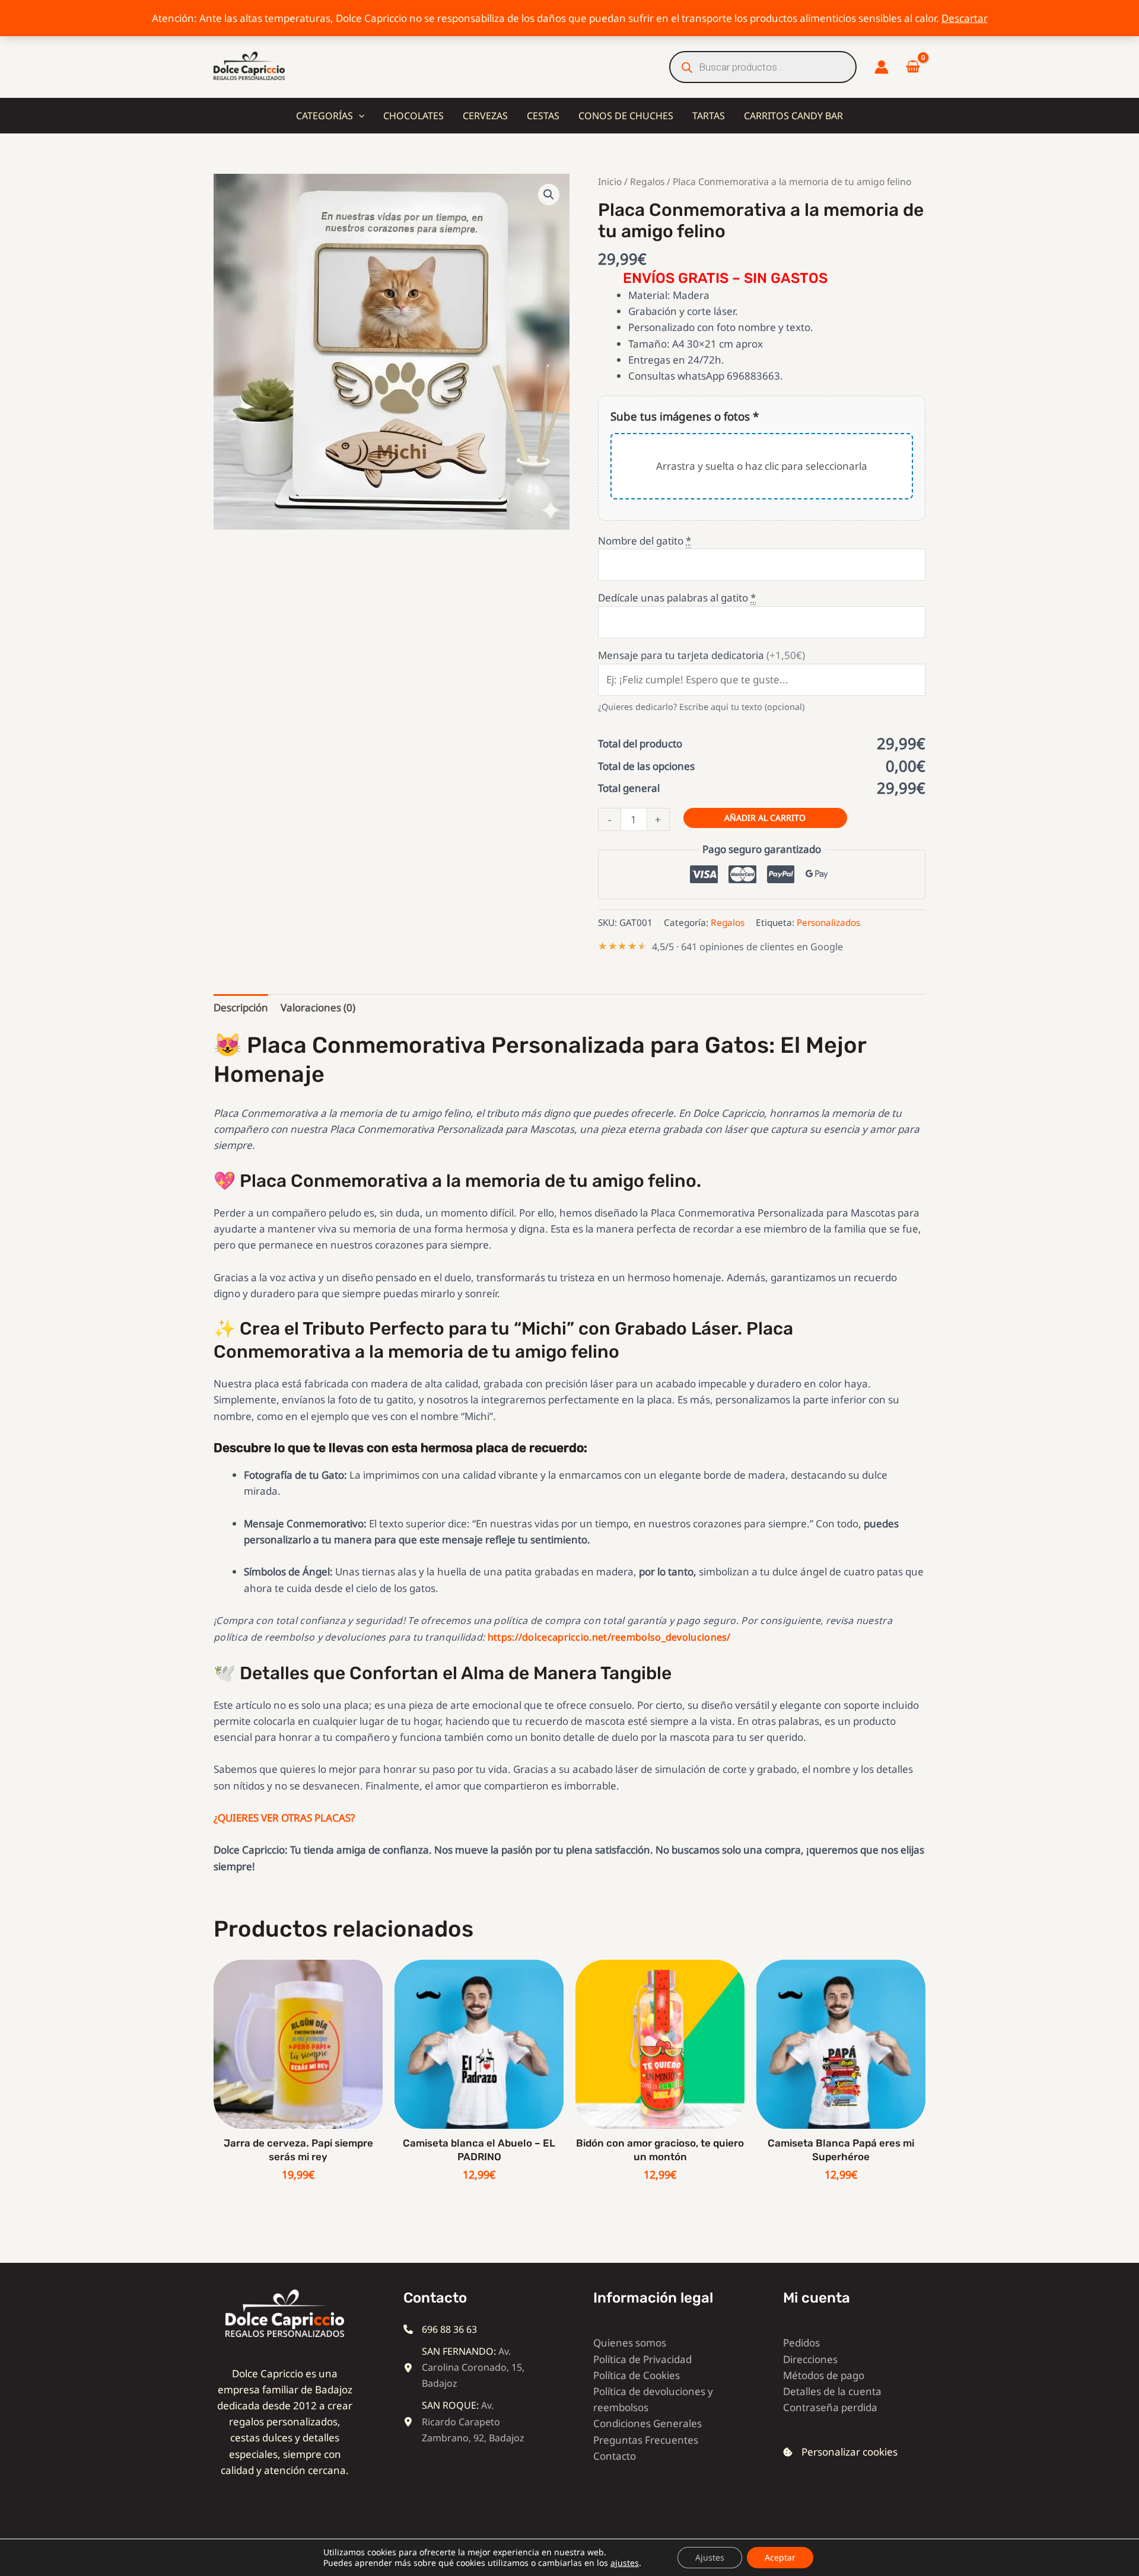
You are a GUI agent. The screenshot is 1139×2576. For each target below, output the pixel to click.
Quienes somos (630, 2343)
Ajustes (710, 2557)
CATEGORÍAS (324, 116)
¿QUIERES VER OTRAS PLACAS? (284, 1818)
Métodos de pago (824, 2375)
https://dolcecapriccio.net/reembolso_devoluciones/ (609, 1637)
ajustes (625, 2563)
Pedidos (801, 2343)
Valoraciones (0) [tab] (318, 1007)
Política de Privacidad (642, 2359)
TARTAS (709, 116)
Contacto (615, 2456)
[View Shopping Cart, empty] (913, 67)
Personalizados (828, 922)
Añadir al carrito (765, 818)
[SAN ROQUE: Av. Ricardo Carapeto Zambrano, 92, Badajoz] (466, 2422)
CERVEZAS (485, 116)
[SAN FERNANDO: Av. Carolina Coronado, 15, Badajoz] (466, 2368)
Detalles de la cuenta (832, 2391)
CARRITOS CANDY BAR (793, 116)
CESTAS (543, 116)
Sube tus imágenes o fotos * (685, 416)
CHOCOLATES (413, 116)
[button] (359, 116)
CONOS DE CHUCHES (626, 116)
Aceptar (780, 2557)
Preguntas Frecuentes (646, 2440)
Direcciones (810, 2359)
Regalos (647, 182)
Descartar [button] (965, 18)
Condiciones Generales (648, 2423)
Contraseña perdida (830, 2407)
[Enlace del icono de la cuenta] (882, 67)
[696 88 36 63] (440, 2330)
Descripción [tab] (241, 1007)
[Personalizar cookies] (840, 2452)
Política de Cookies (637, 2375)
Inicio (610, 182)
